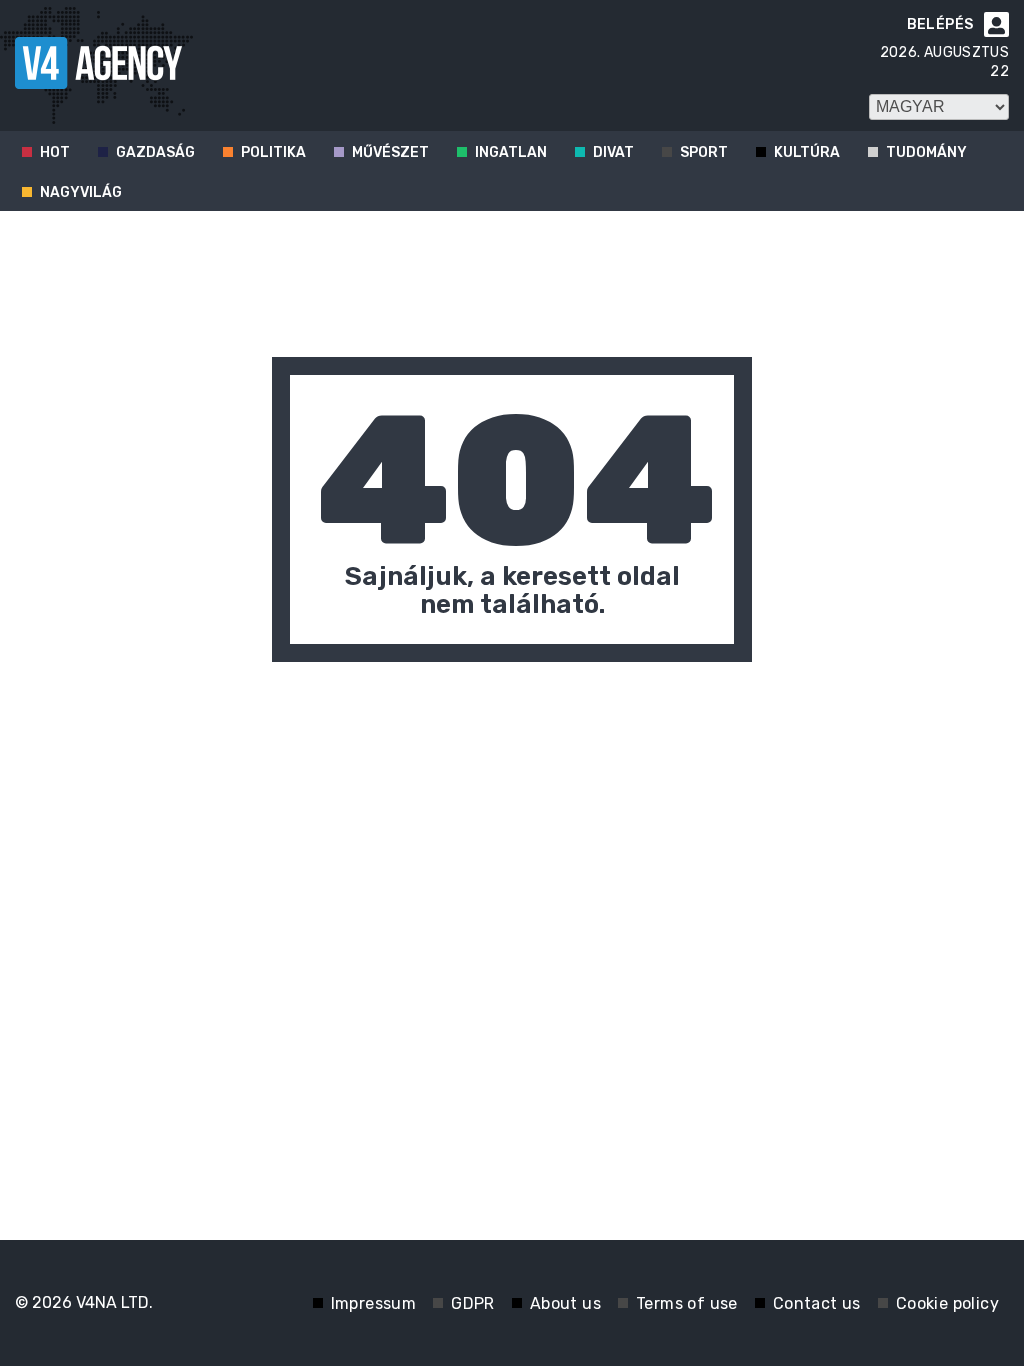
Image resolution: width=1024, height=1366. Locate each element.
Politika (273, 152)
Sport (704, 152)
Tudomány (926, 152)
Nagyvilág (81, 192)
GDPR (473, 1303)
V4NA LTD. (114, 1302)
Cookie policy (947, 1303)
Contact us (817, 1303)
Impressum (374, 1303)
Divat (613, 152)
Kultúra (807, 152)
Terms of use (687, 1303)
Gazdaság (155, 152)
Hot (55, 152)
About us (565, 1303)
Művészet (390, 152)
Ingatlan (511, 152)
